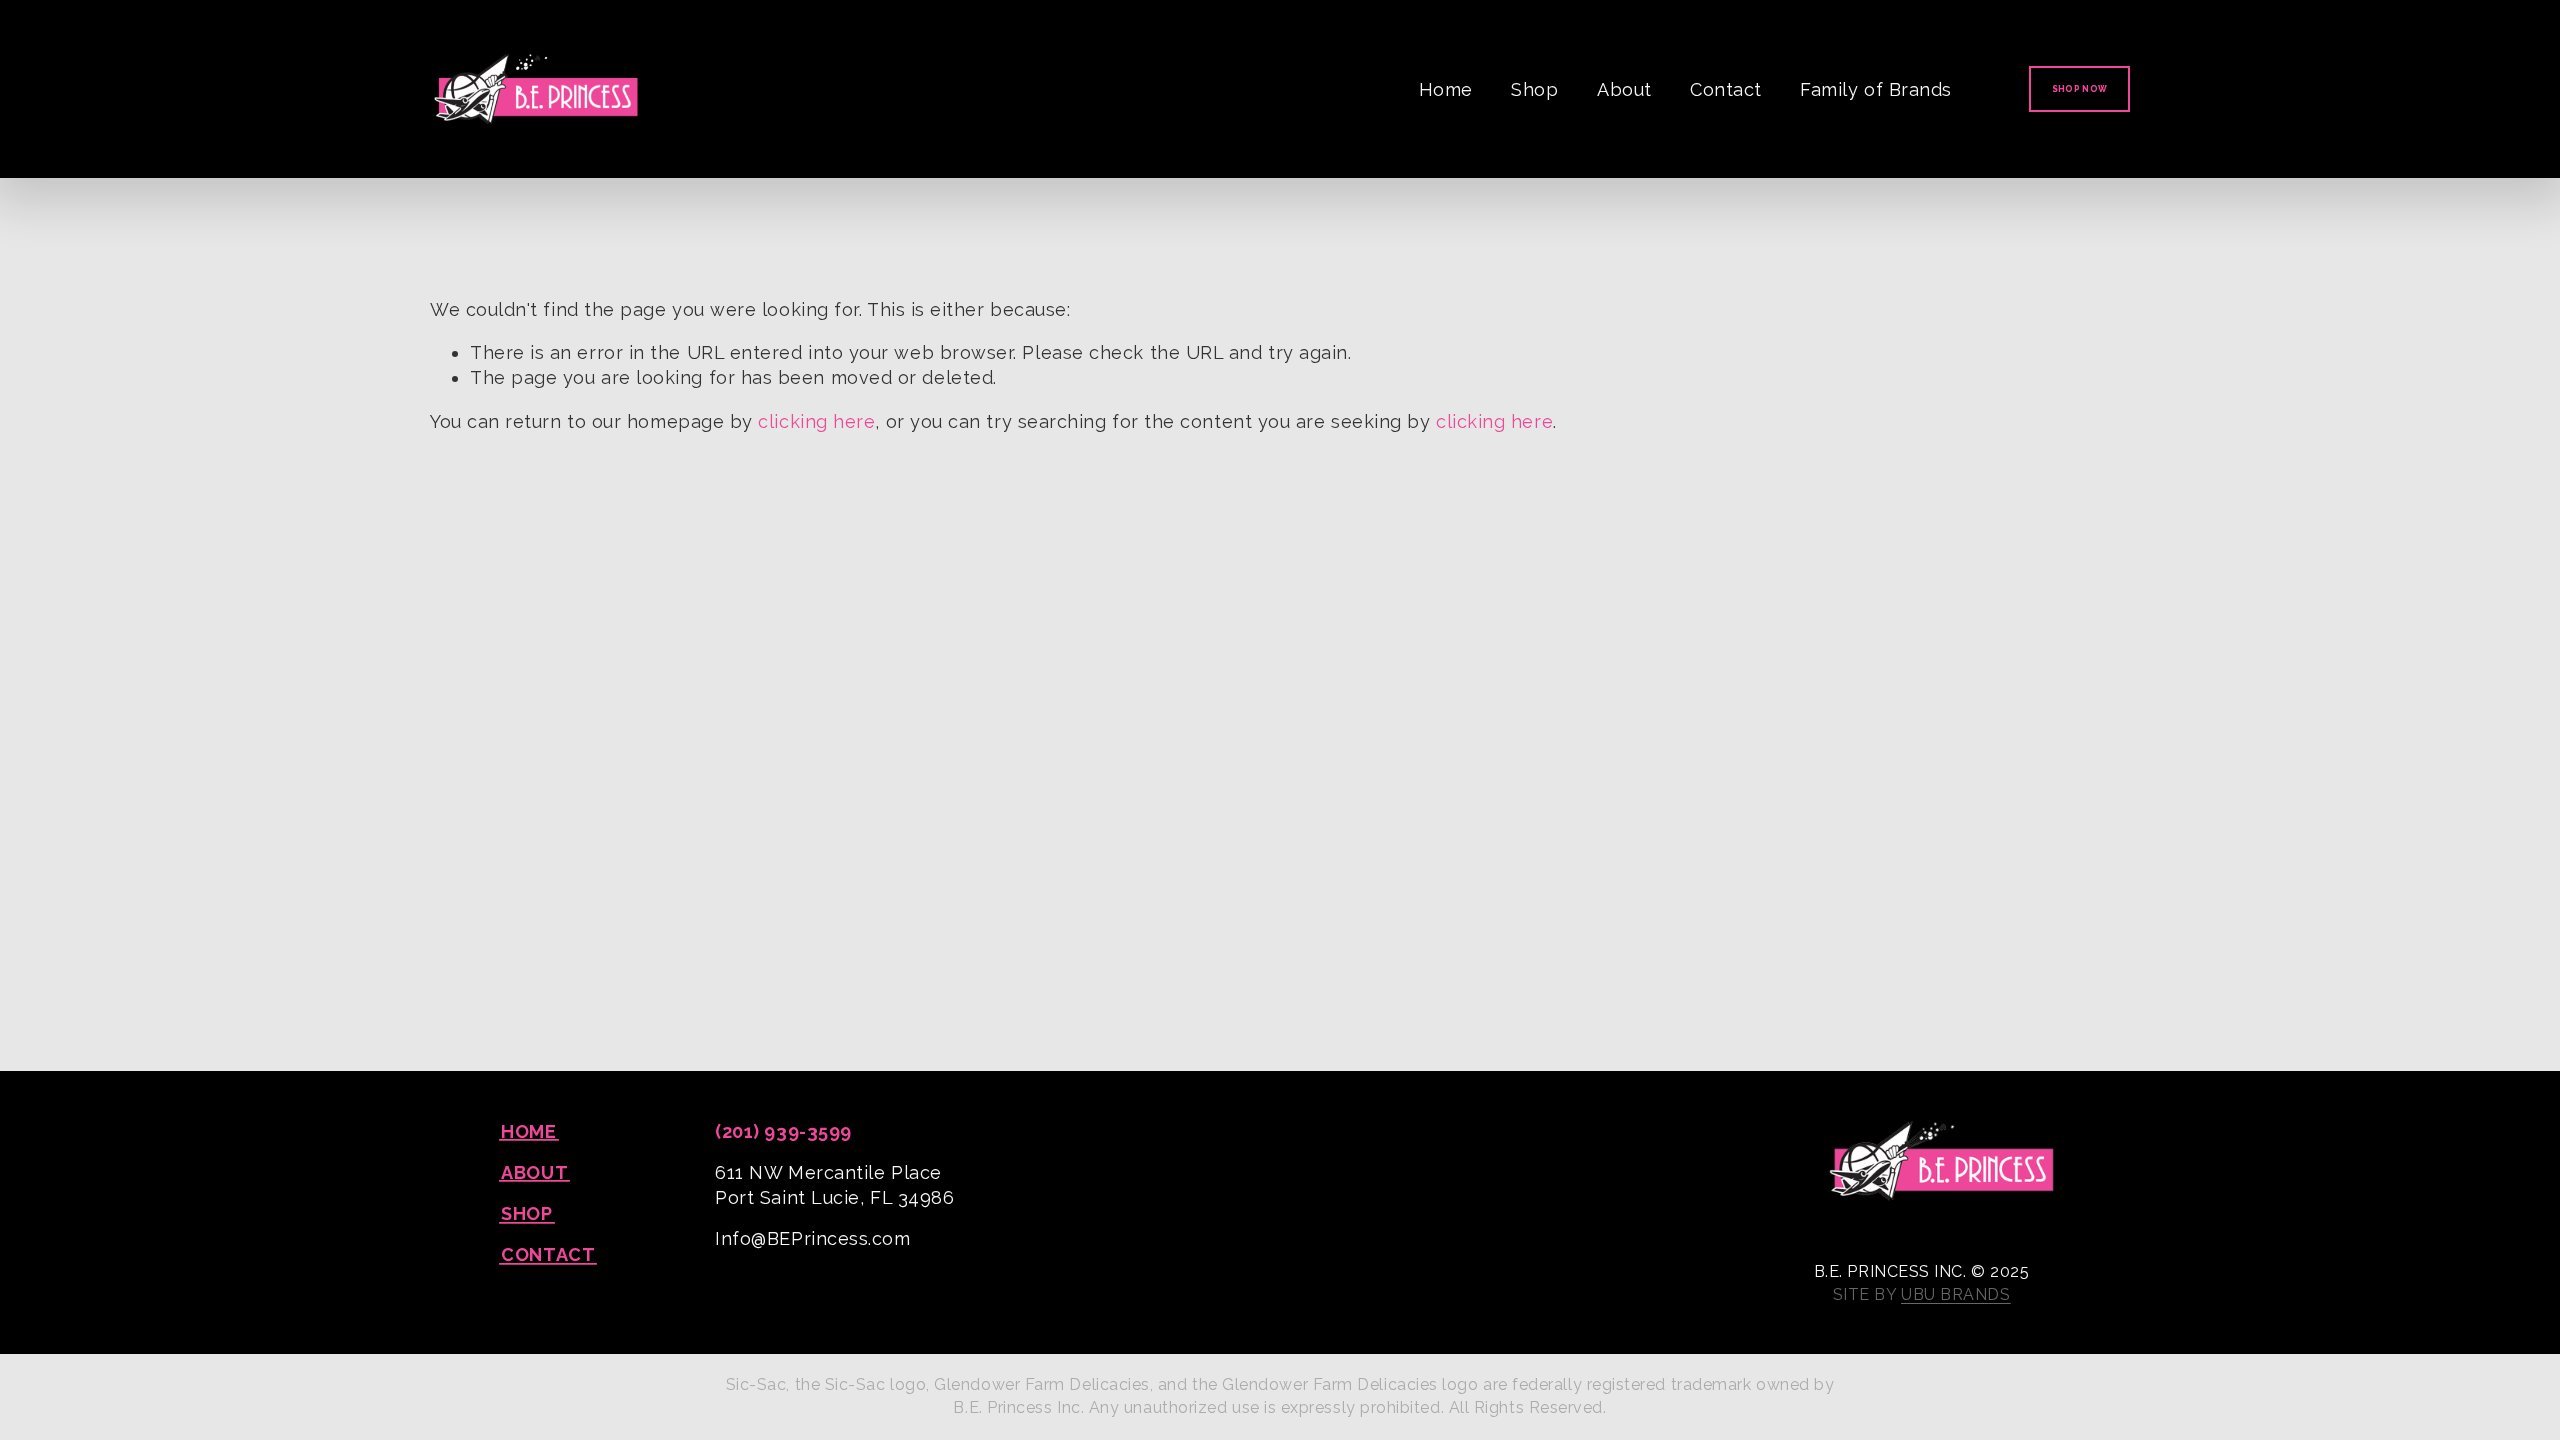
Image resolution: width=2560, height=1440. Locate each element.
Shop (1534, 89)
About (1624, 89)
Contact (1726, 89)
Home (1446, 89)
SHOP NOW (2080, 89)
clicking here (816, 421)
